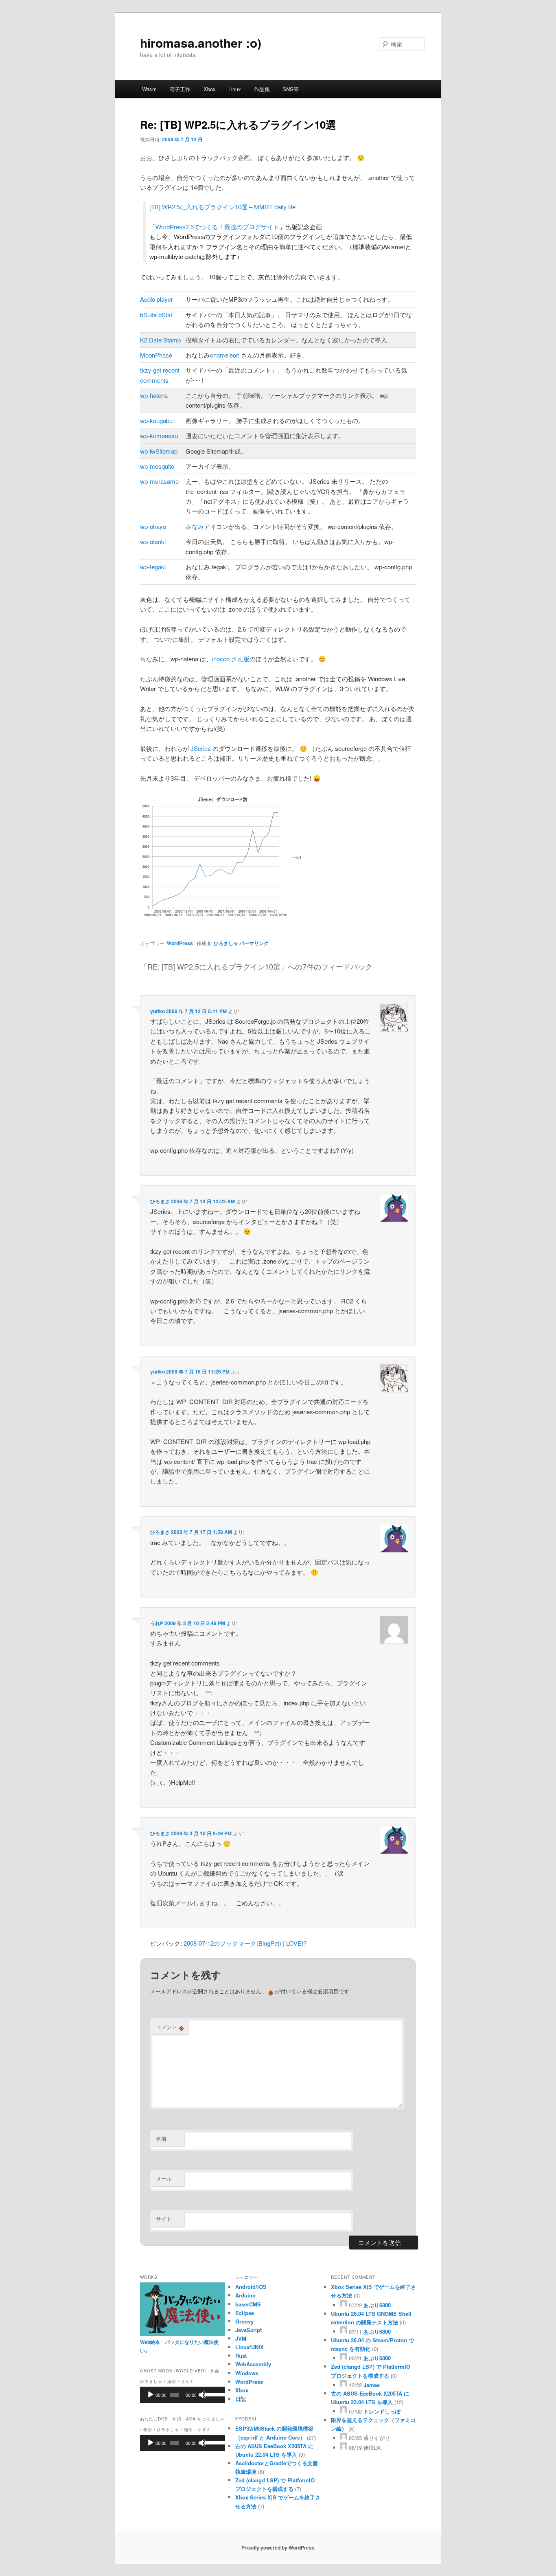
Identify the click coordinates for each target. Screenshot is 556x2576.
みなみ (195, 526)
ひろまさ (160, 1201)
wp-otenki (153, 541)
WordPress (180, 943)
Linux (235, 89)
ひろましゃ (226, 943)
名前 (161, 2138)
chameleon (225, 355)
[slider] (213, 2394)
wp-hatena (154, 395)
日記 (241, 2399)
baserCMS (248, 2304)
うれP (157, 1623)
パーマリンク (254, 943)
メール (164, 2178)
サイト (164, 2219)
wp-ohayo (153, 526)
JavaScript (248, 2330)
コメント (170, 2027)
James (372, 2385)
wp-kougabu (156, 420)
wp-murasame (159, 481)
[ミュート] (202, 2395)
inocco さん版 (231, 659)
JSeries (201, 748)
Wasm (149, 89)
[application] (183, 2395)
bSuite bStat (156, 315)
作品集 (262, 89)
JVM (241, 2338)
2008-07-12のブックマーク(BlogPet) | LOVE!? (245, 1943)
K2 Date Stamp (160, 340)
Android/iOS (251, 2287)
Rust (241, 2355)
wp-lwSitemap (159, 451)
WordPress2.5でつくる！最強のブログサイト (217, 227)
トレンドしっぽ (382, 2411)
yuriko (158, 1011)
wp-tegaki (153, 567)
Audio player (157, 299)
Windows (247, 2373)
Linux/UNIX (250, 2347)
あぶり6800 (377, 2305)
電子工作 (180, 89)
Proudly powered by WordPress (278, 2547)
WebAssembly (253, 2364)
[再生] (151, 2395)
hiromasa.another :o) (201, 43)
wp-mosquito (157, 466)
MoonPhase (156, 355)
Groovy (244, 2321)
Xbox (210, 89)
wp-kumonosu (159, 436)
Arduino (245, 2295)
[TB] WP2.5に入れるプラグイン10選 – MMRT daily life (222, 207)
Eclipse (245, 2313)
